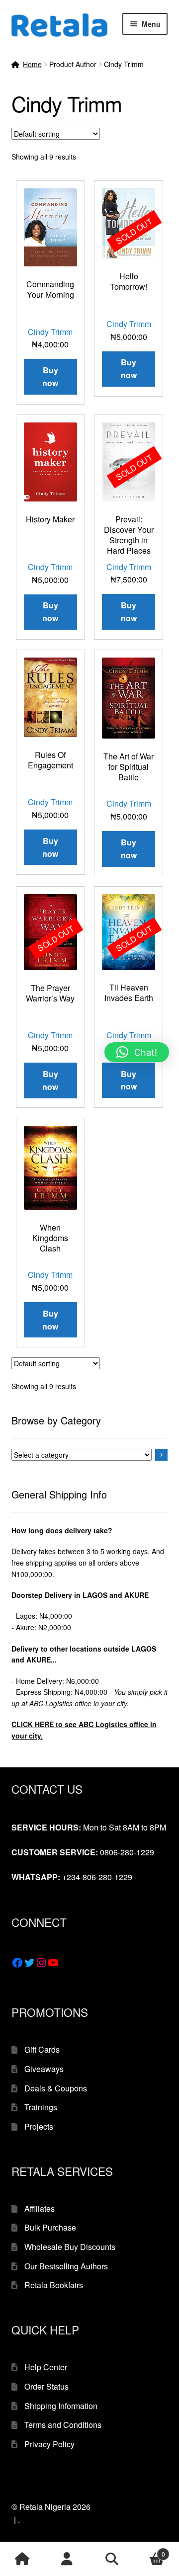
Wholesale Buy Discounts (70, 2247)
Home (32, 64)
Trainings (41, 2107)
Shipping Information (61, 2406)
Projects (39, 2126)
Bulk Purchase (50, 2227)
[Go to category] (162, 1455)
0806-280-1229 (127, 1852)
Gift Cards (42, 2049)
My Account (67, 2559)
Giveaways (44, 2069)
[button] (137, 1052)
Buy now (129, 369)
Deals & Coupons (56, 2088)
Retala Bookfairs (54, 2285)
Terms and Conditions (63, 2425)
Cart (150, 2550)
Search (112, 2559)
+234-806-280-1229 (97, 1877)
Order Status (46, 2386)
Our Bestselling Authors (66, 2266)
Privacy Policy (49, 2444)
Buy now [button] (50, 376)
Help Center (46, 2367)
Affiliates (40, 2208)
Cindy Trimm (50, 332)
